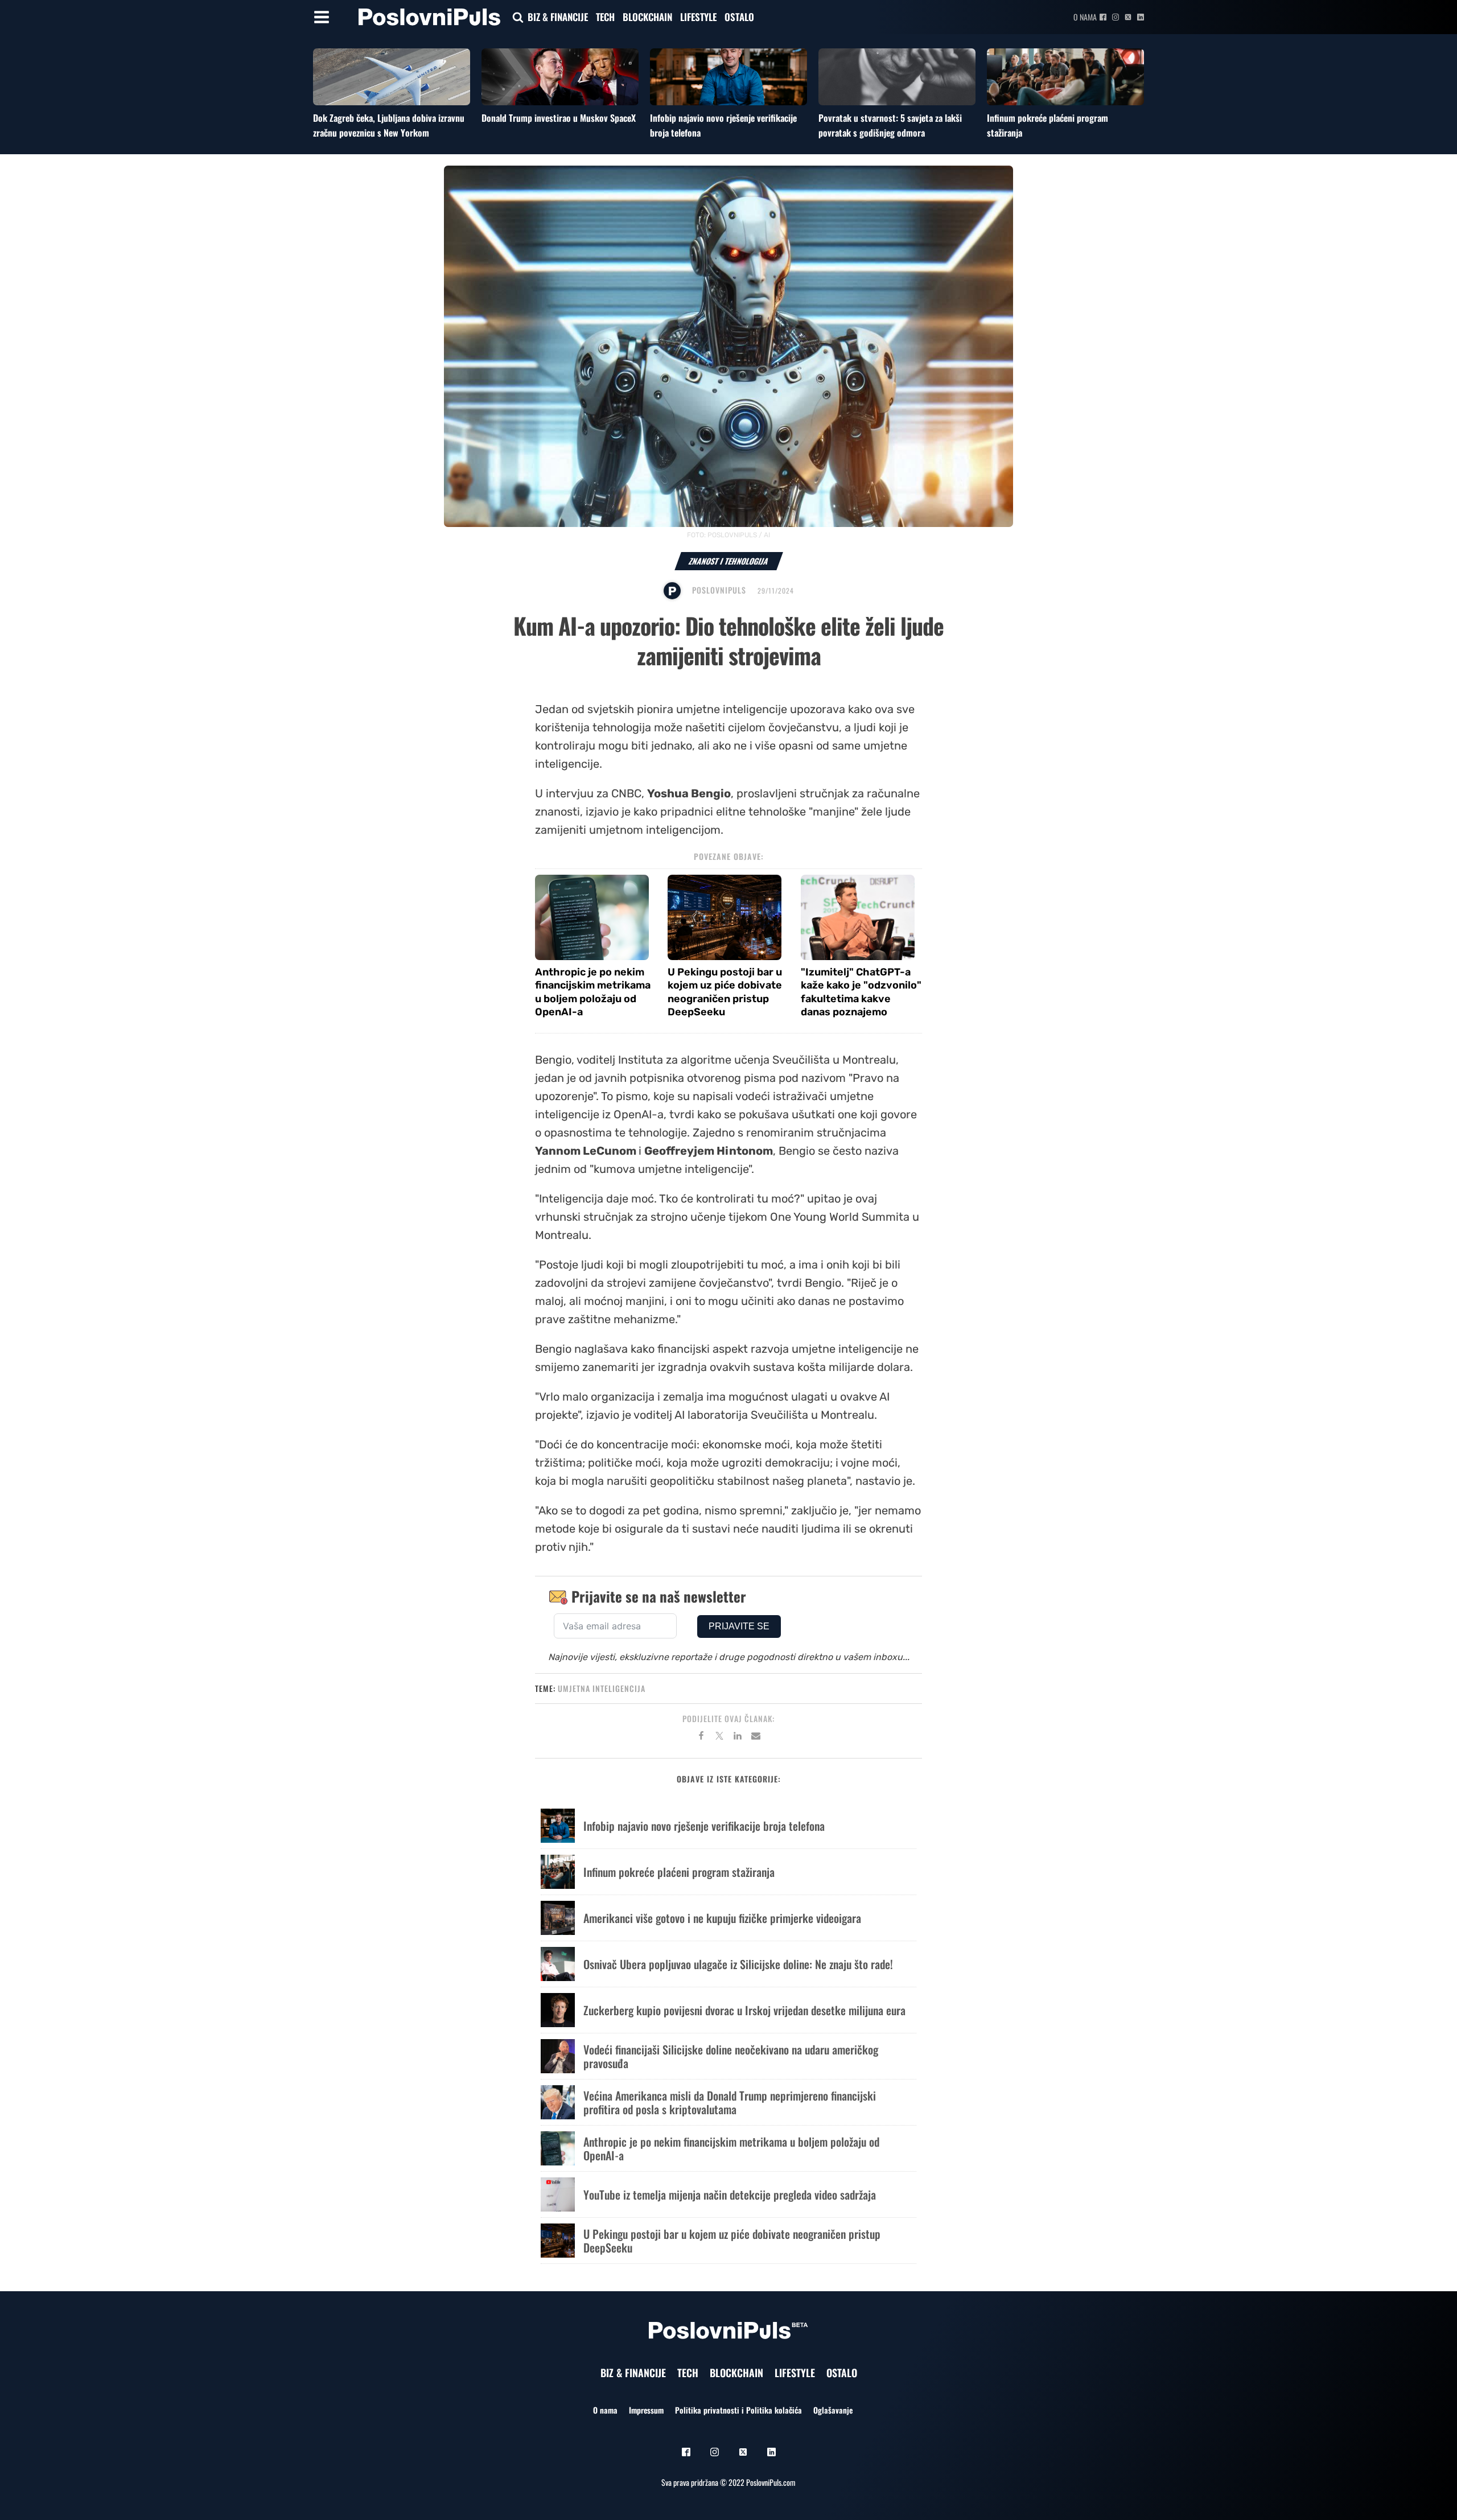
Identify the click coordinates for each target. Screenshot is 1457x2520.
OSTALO (739, 17)
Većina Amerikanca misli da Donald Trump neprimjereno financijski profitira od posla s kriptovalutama (730, 2102)
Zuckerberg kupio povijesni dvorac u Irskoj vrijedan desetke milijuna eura (744, 2010)
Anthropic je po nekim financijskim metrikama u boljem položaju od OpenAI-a (593, 992)
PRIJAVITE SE (739, 1626)
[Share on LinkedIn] (738, 1737)
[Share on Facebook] (701, 1737)
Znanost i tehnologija (729, 561)
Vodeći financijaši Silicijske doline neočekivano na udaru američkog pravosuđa (731, 2056)
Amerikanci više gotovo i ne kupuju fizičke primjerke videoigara (722, 1918)
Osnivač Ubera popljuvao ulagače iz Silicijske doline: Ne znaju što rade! (738, 1964)
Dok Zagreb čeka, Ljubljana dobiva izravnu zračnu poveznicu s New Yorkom (389, 125)
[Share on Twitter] (719, 1737)
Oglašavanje (833, 2410)
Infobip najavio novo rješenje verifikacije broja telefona (704, 1826)
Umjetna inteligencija (602, 1688)
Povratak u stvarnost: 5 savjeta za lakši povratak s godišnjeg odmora (890, 125)
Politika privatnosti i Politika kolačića (738, 2410)
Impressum (646, 2410)
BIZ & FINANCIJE (558, 17)
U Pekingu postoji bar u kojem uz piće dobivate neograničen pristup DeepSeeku (725, 992)
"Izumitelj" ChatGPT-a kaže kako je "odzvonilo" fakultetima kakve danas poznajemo (861, 992)
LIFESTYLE (698, 17)
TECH (605, 17)
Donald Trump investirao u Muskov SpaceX (559, 118)
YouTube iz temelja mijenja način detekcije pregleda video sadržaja (730, 2194)
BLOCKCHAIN (647, 17)
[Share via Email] (756, 1737)
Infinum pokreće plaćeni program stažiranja (679, 1872)
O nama (1085, 17)
